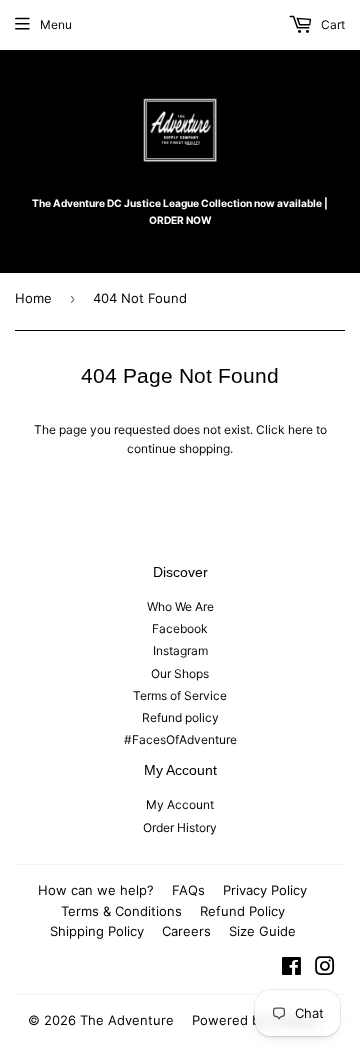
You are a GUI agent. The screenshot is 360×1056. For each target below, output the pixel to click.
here (300, 429)
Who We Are (180, 606)
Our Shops (180, 673)
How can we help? (96, 890)
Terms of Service (180, 695)
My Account (180, 804)
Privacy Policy (265, 890)
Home (33, 298)
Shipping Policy (97, 931)
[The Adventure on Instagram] (325, 969)
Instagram (180, 650)
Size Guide (262, 931)
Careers (186, 931)
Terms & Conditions (121, 911)
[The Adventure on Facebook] (291, 969)
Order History (180, 827)
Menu (56, 24)
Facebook (180, 628)
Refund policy (180, 717)
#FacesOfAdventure (180, 739)
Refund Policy (242, 911)
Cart (331, 24)
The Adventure (127, 1020)
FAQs (188, 890)
